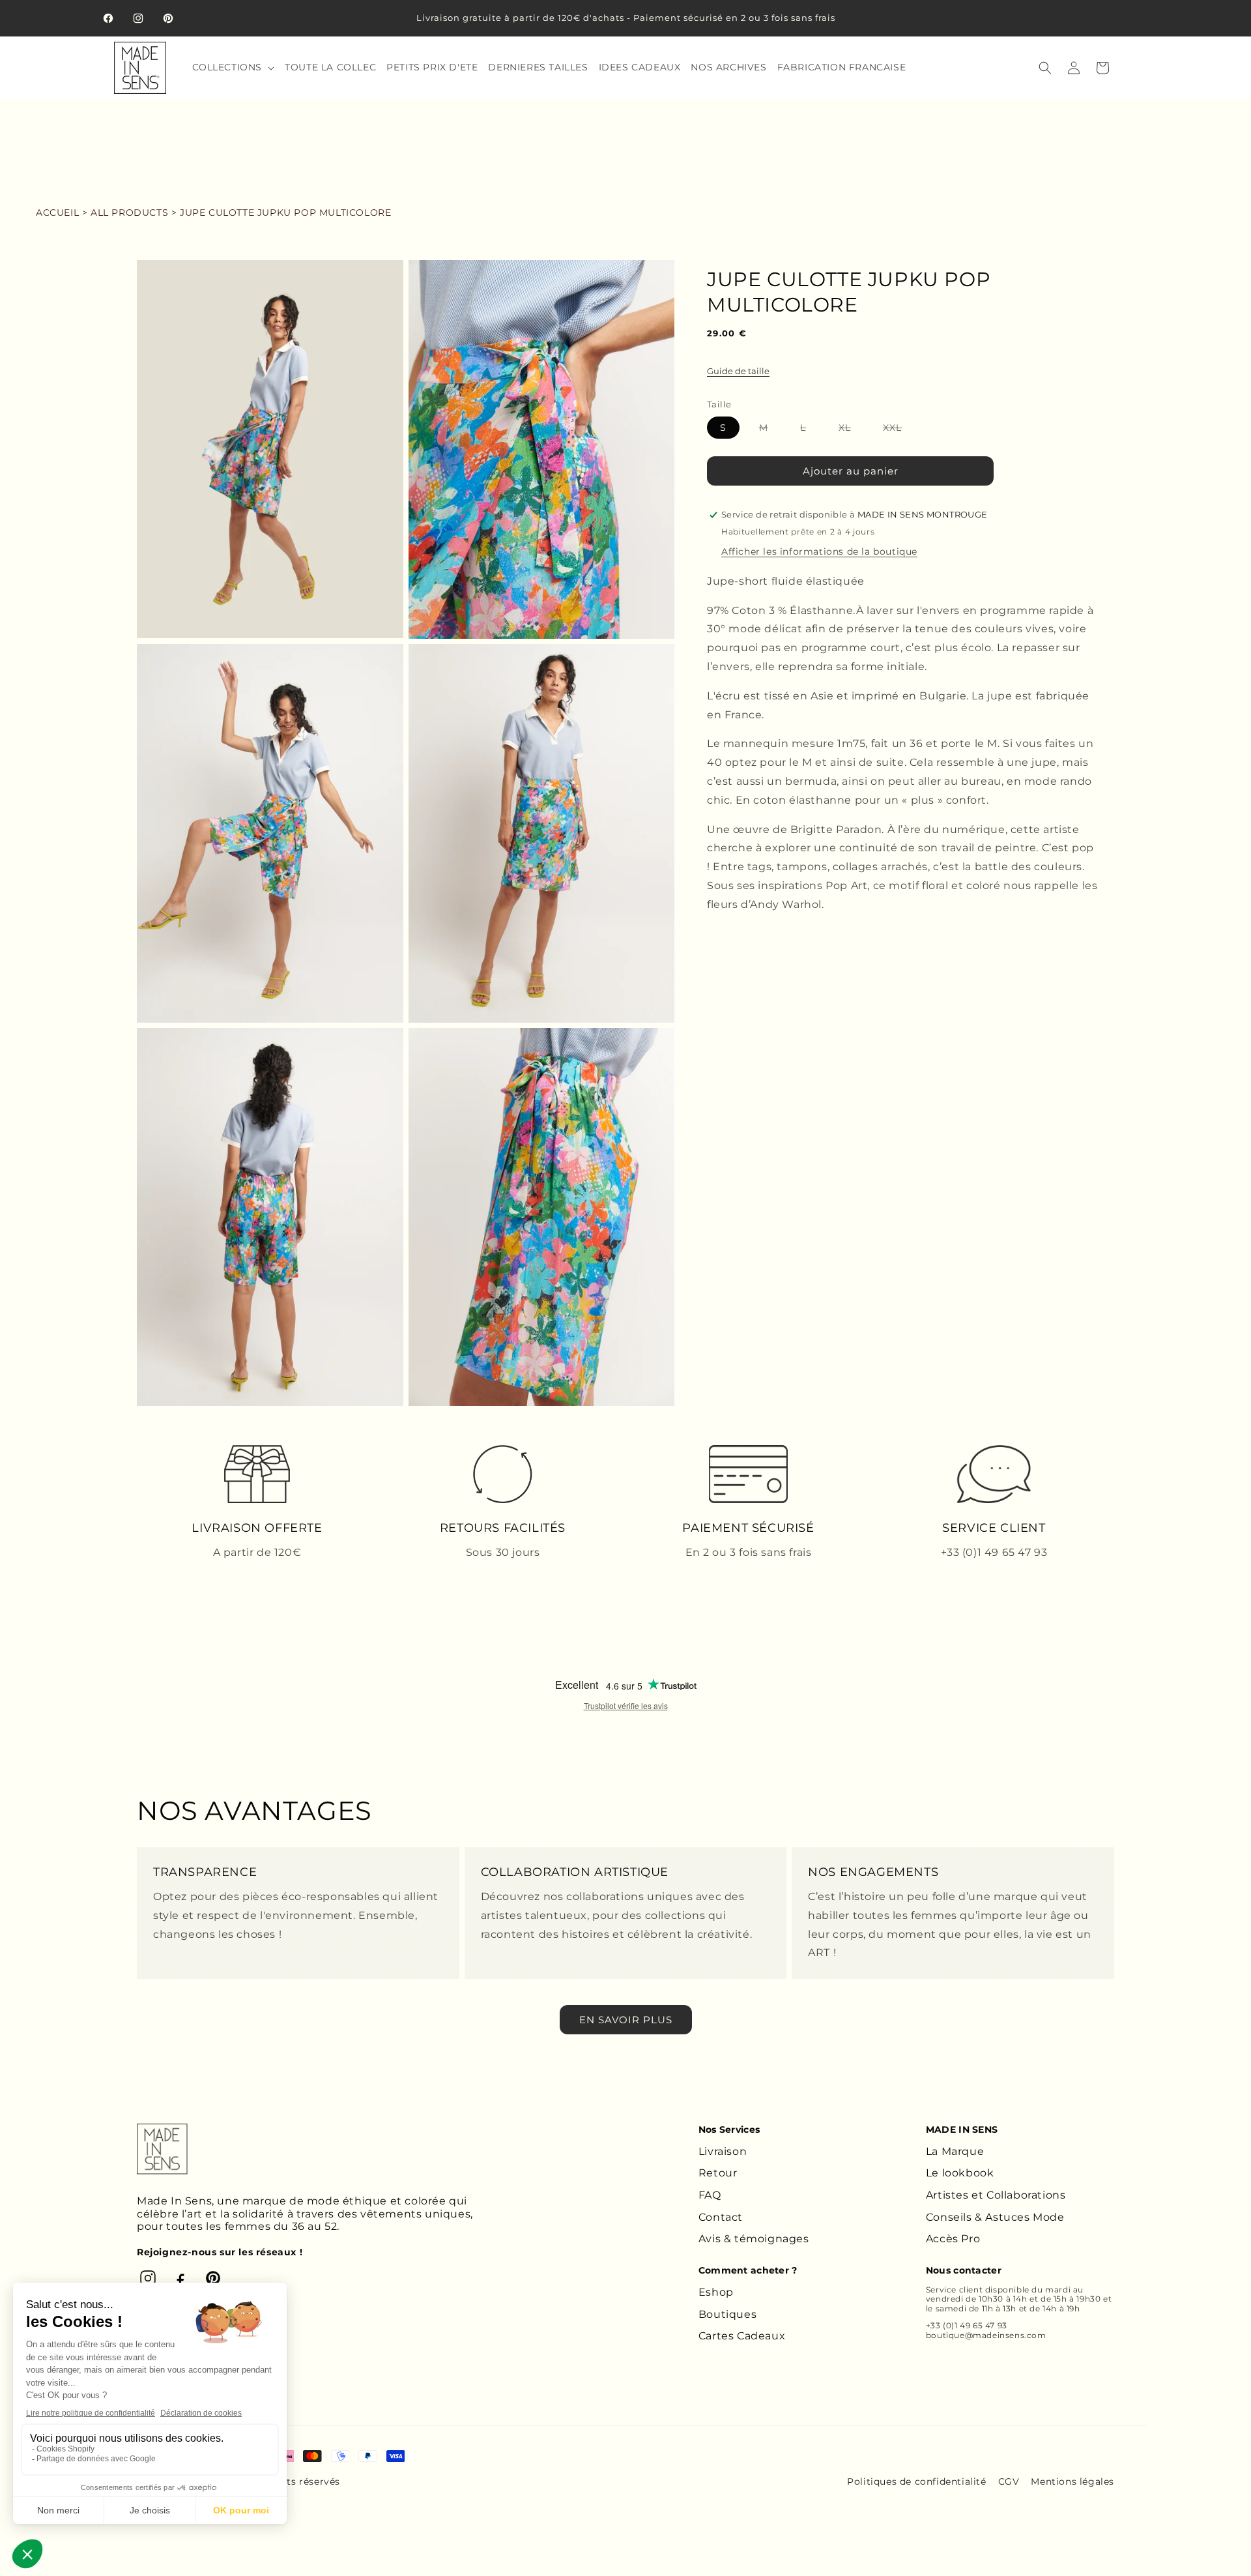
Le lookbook (960, 2173)
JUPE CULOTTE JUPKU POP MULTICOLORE (285, 212)
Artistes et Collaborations (996, 2195)
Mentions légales (1072, 2481)
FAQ (710, 2195)
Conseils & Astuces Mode (995, 2217)
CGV (1009, 2481)
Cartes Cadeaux (742, 2336)
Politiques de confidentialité (916, 2481)
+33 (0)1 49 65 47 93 (967, 2325)
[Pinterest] (213, 2278)
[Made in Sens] (162, 2149)
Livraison (723, 2151)
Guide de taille (738, 371)
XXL (899, 430)
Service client (954, 2290)
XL (851, 430)
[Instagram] (148, 2278)
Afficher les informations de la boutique (819, 551)
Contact (721, 2217)
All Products (129, 212)
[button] (232, 67)
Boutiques (727, 2314)
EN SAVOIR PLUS (626, 2020)
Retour (718, 2173)
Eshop (716, 2292)
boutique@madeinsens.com (986, 2335)
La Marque (955, 2151)
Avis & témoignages (754, 2239)
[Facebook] (180, 2278)
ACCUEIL (57, 212)
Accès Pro (953, 2239)
